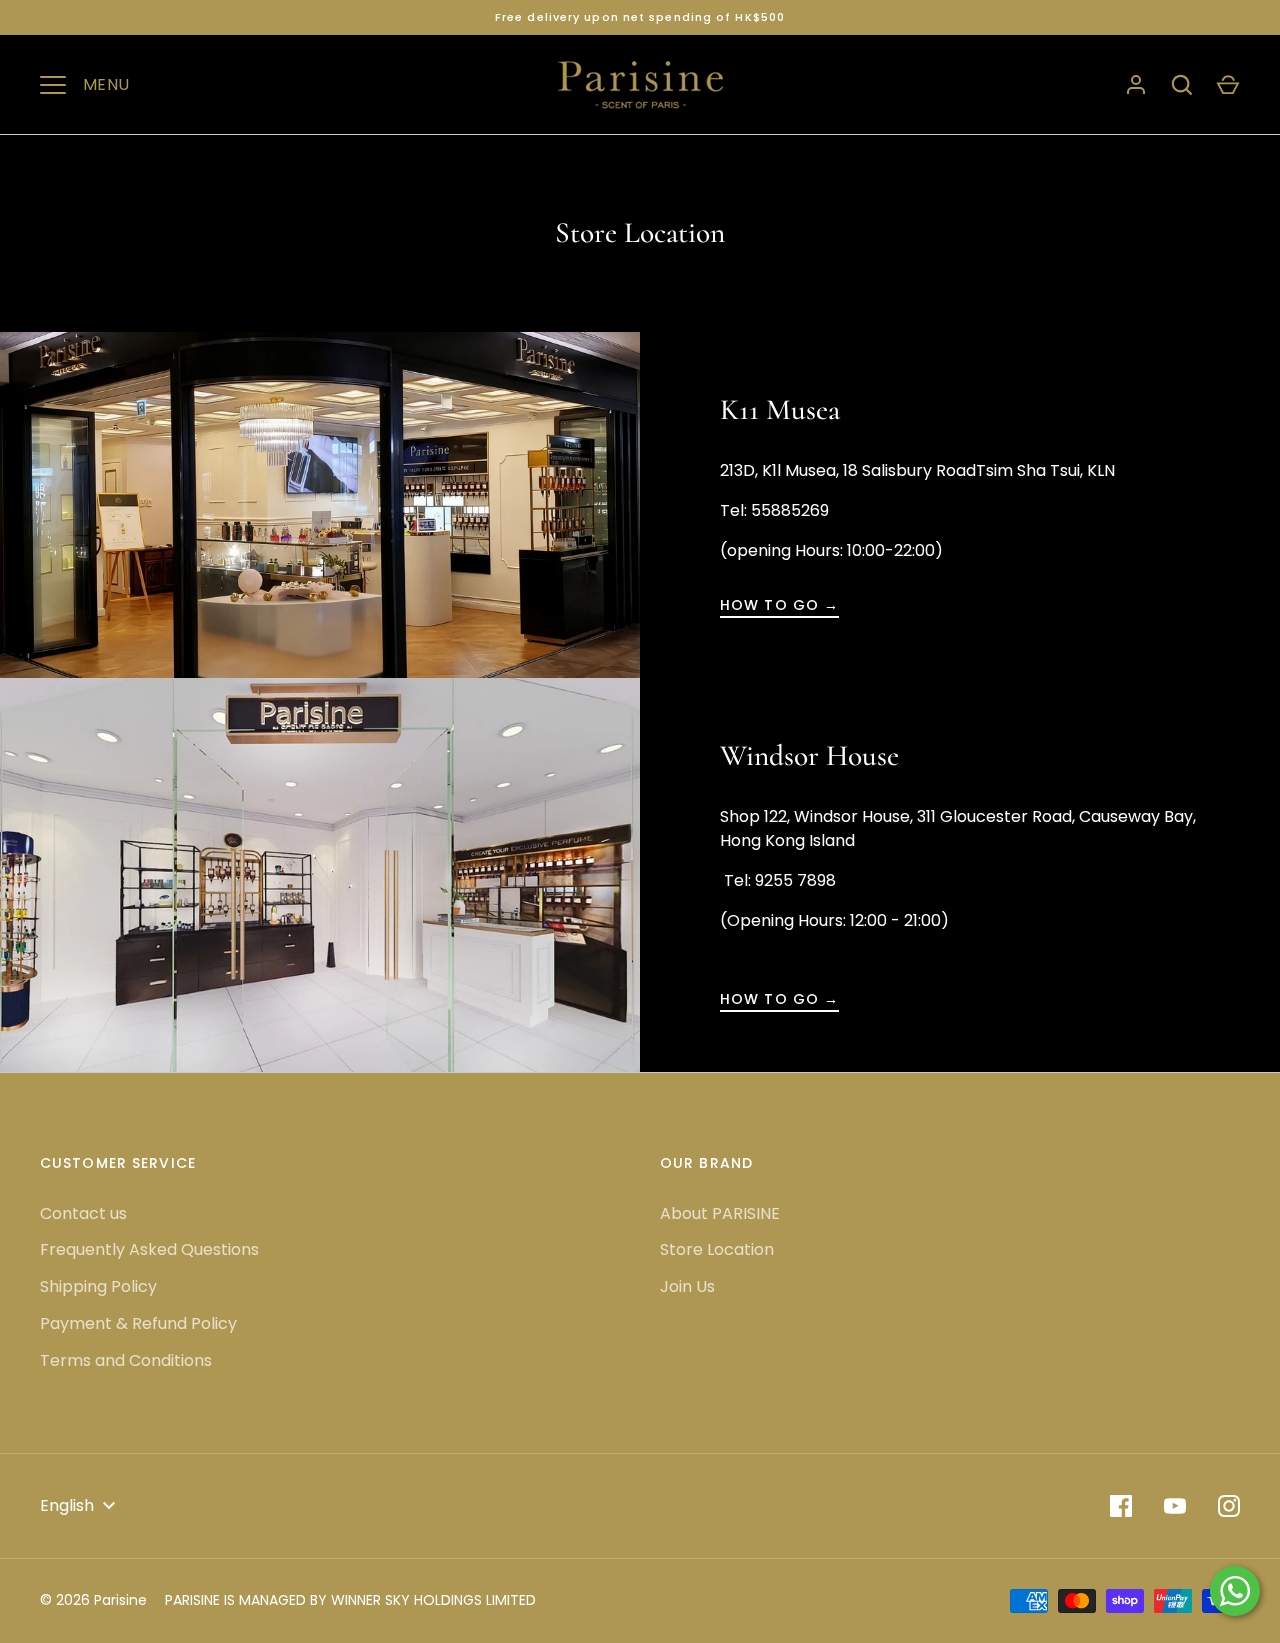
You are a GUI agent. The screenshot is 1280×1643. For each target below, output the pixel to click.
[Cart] (1228, 85)
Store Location (717, 1249)
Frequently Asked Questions (149, 1249)
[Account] (1136, 85)
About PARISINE (720, 1213)
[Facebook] (1121, 1506)
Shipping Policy (98, 1286)
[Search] (1182, 85)
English (67, 1505)
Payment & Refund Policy (138, 1323)
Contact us (83, 1213)
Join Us (687, 1286)
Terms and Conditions (126, 1360)
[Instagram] (1229, 1506)
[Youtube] (1175, 1506)
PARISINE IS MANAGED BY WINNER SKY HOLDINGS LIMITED (350, 1600)
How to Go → (779, 605)
